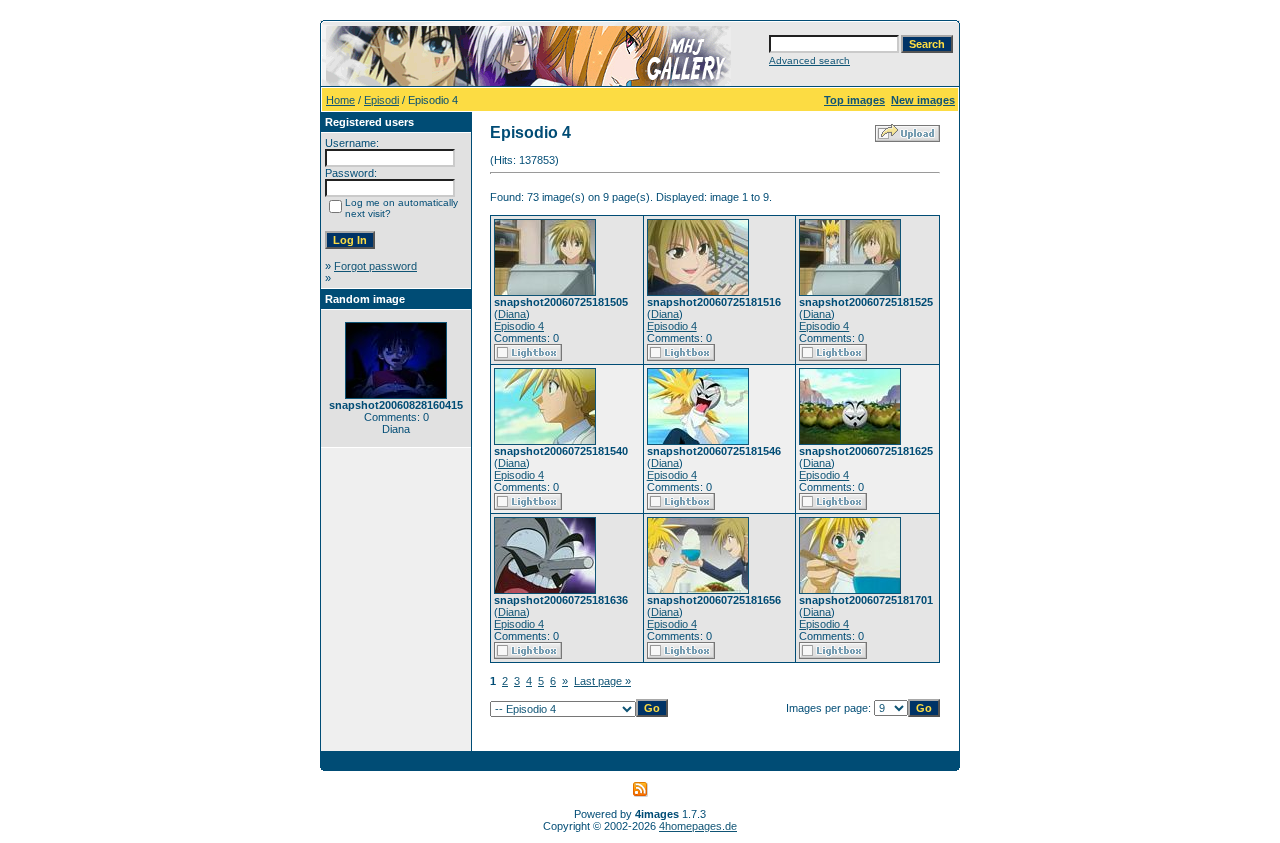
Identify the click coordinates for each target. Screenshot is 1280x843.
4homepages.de (698, 826)
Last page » (602, 681)
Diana (512, 314)
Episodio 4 (519, 326)
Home (340, 100)
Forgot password (375, 266)
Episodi (381, 100)
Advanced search (809, 60)
